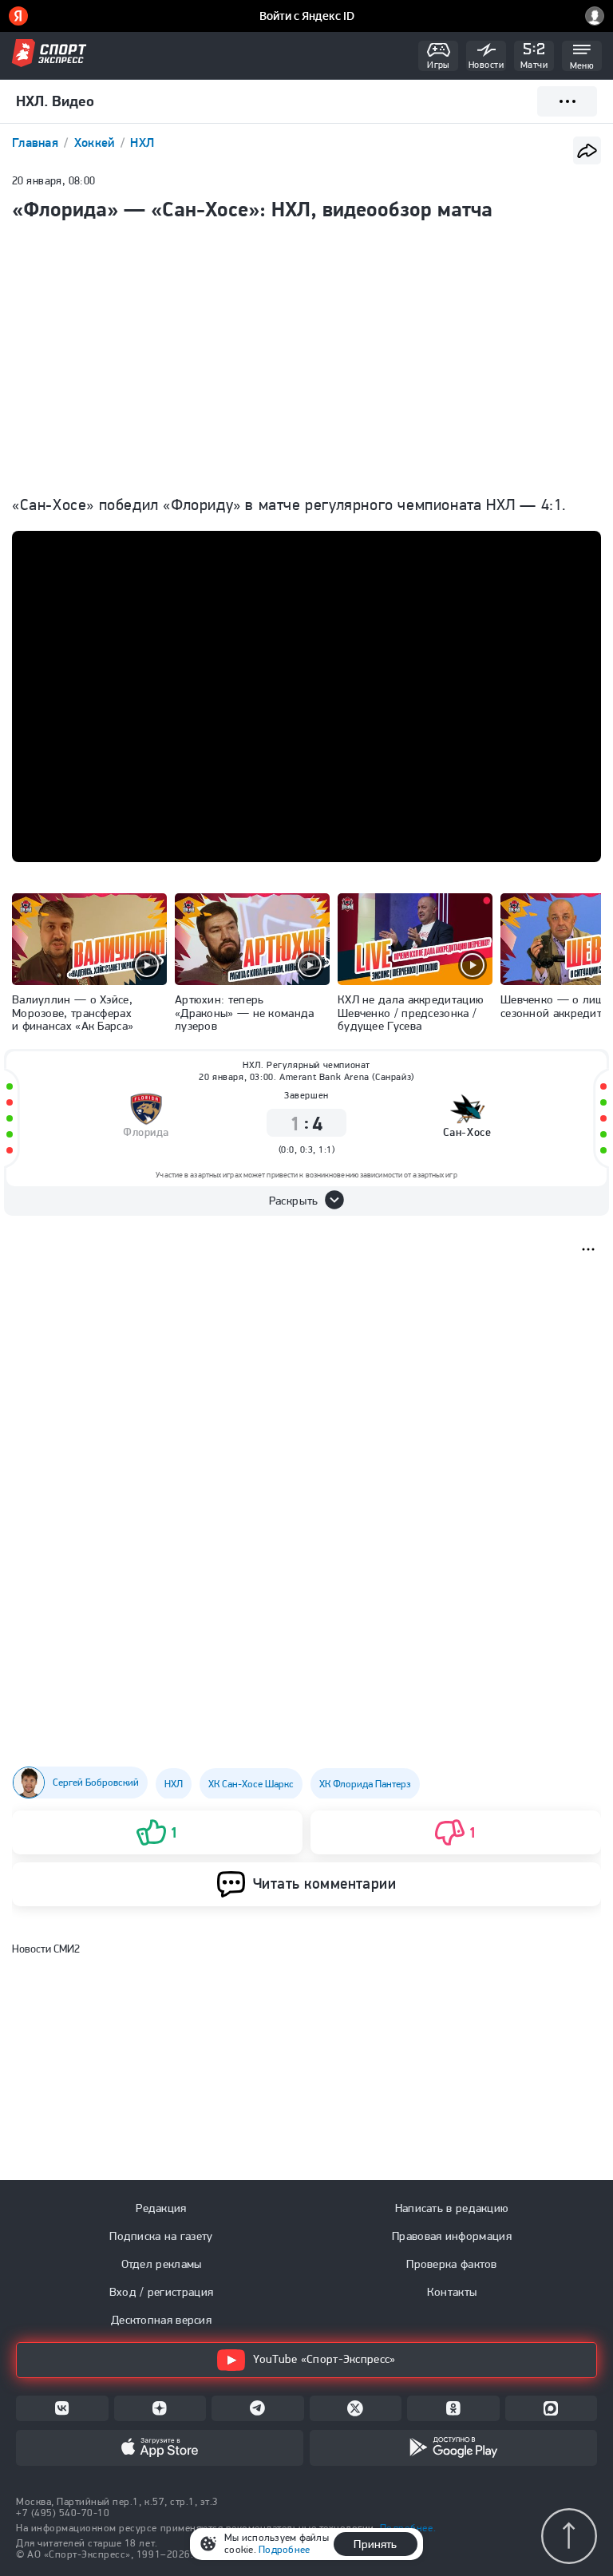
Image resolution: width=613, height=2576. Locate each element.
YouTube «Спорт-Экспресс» (324, 2359)
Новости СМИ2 (46, 1949)
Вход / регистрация (161, 2292)
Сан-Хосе (467, 1132)
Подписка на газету (161, 2236)
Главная (37, 142)
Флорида (146, 1132)
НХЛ (142, 142)
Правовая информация (452, 2236)
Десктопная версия (161, 2320)
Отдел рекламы (162, 2264)
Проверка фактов (452, 2264)
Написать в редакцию (452, 2208)
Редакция (161, 2208)
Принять (375, 2544)
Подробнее (284, 2549)
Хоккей (96, 142)
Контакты (452, 2292)
